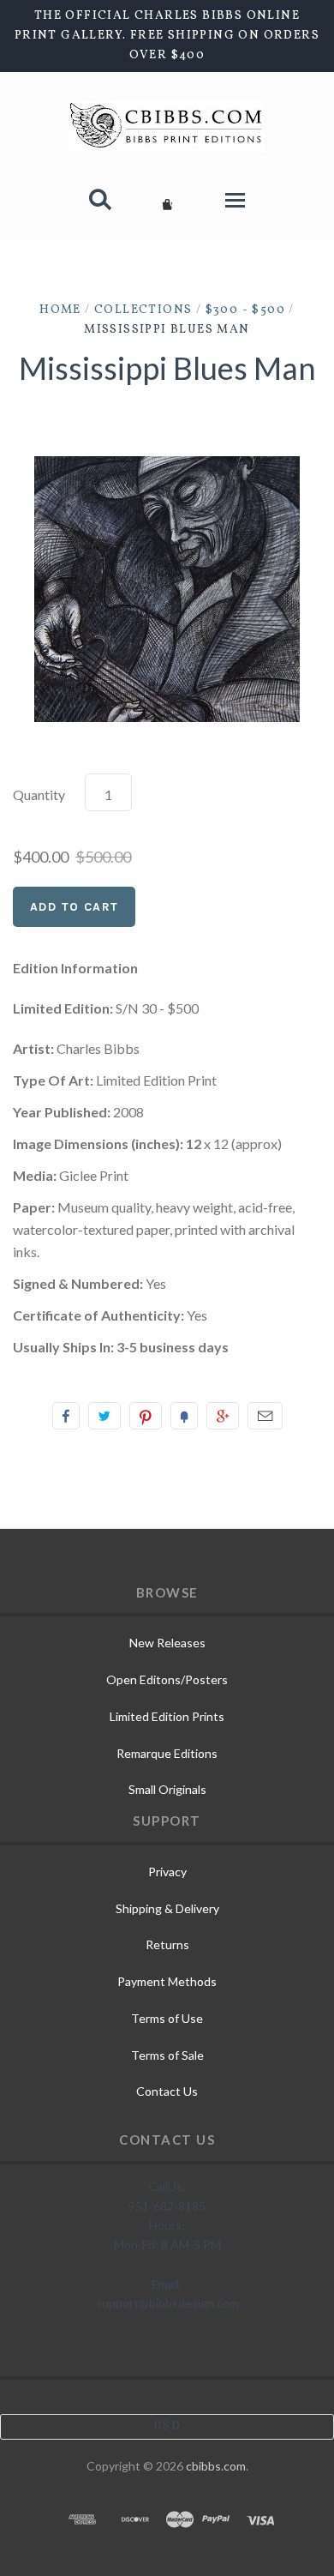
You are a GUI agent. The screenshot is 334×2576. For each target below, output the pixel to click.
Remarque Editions (167, 1753)
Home (60, 310)
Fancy (184, 1416)
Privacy (167, 1872)
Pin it (146, 1416)
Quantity (39, 794)
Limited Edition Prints (167, 1716)
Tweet (104, 1416)
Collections (143, 310)
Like (66, 1416)
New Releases (167, 1643)
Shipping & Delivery (167, 1908)
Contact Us (167, 2091)
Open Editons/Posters (167, 1679)
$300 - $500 (245, 310)
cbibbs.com (216, 2466)
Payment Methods (167, 1981)
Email (265, 1416)
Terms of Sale (167, 2055)
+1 (223, 1416)
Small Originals (167, 1789)
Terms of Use (167, 2018)
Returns (167, 1944)
